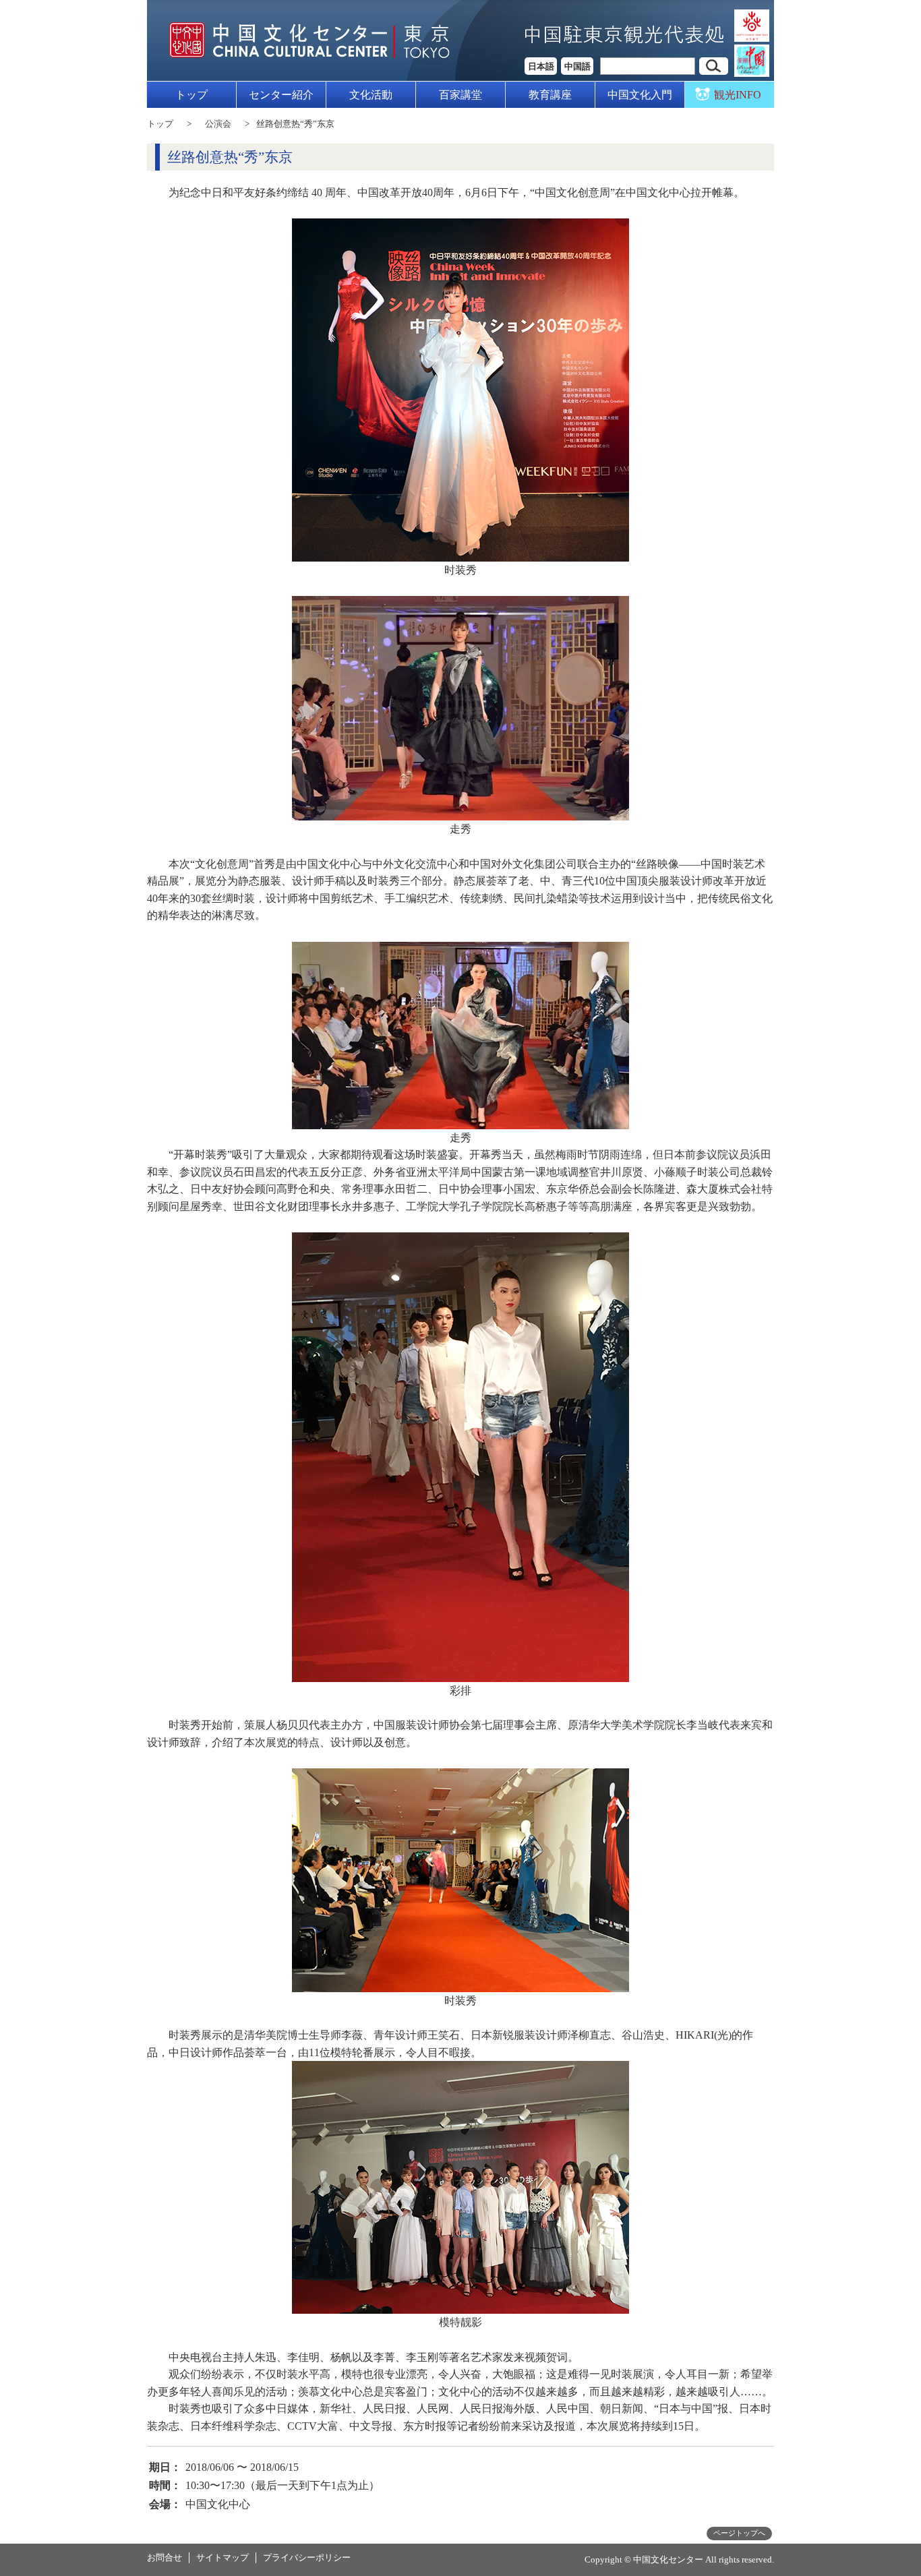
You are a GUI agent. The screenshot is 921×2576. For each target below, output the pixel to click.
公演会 (218, 124)
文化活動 (371, 95)
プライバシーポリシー (307, 2557)
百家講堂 (460, 95)
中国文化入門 (640, 95)
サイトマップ (222, 2557)
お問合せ (165, 2557)
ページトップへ (739, 2533)
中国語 (577, 66)
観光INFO (738, 95)
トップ (191, 95)
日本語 (541, 66)
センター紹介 (281, 95)
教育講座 (550, 95)
